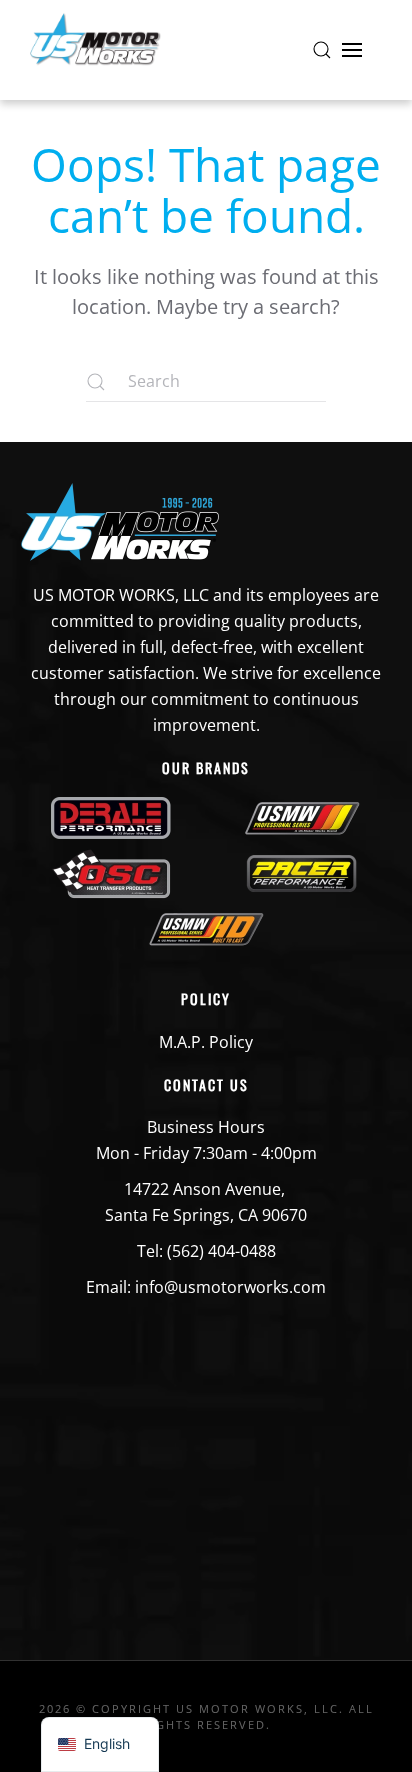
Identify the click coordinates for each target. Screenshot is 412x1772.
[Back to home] (95, 50)
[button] (322, 50)
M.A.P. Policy (206, 1042)
